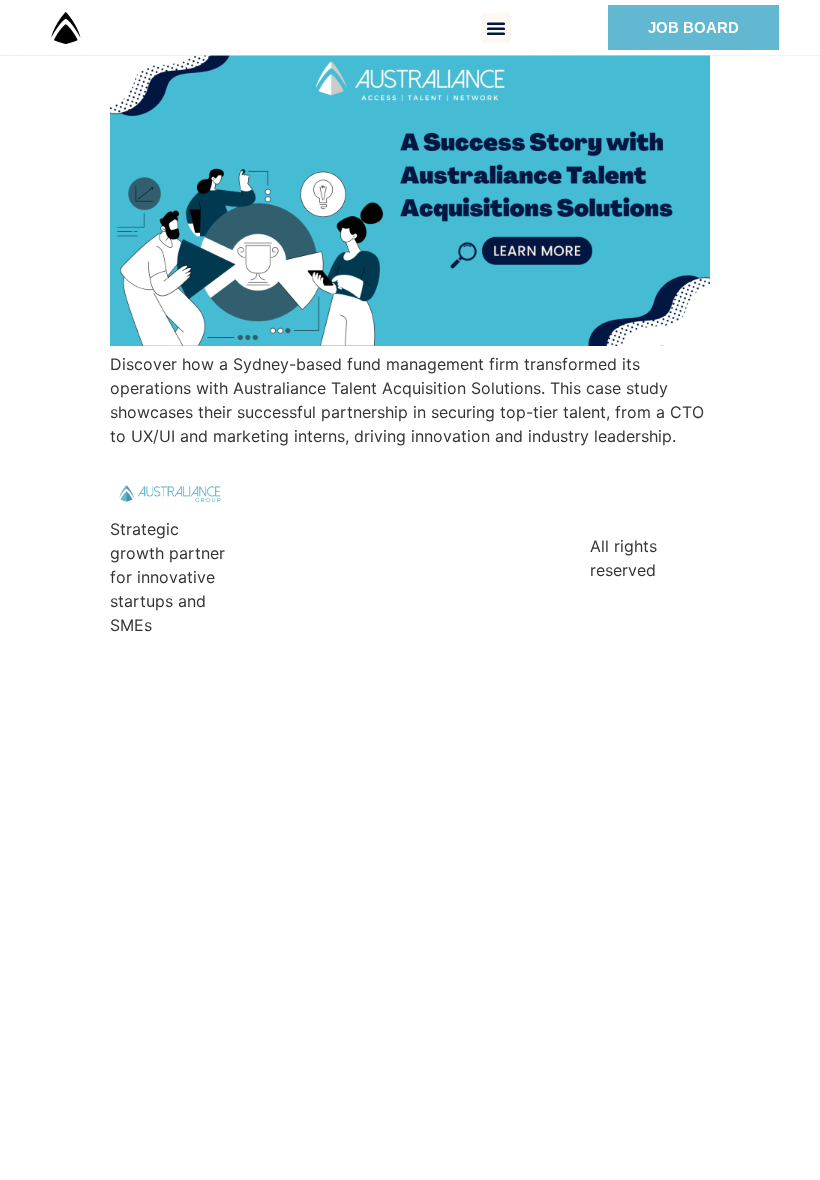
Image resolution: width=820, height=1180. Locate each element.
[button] (496, 28)
